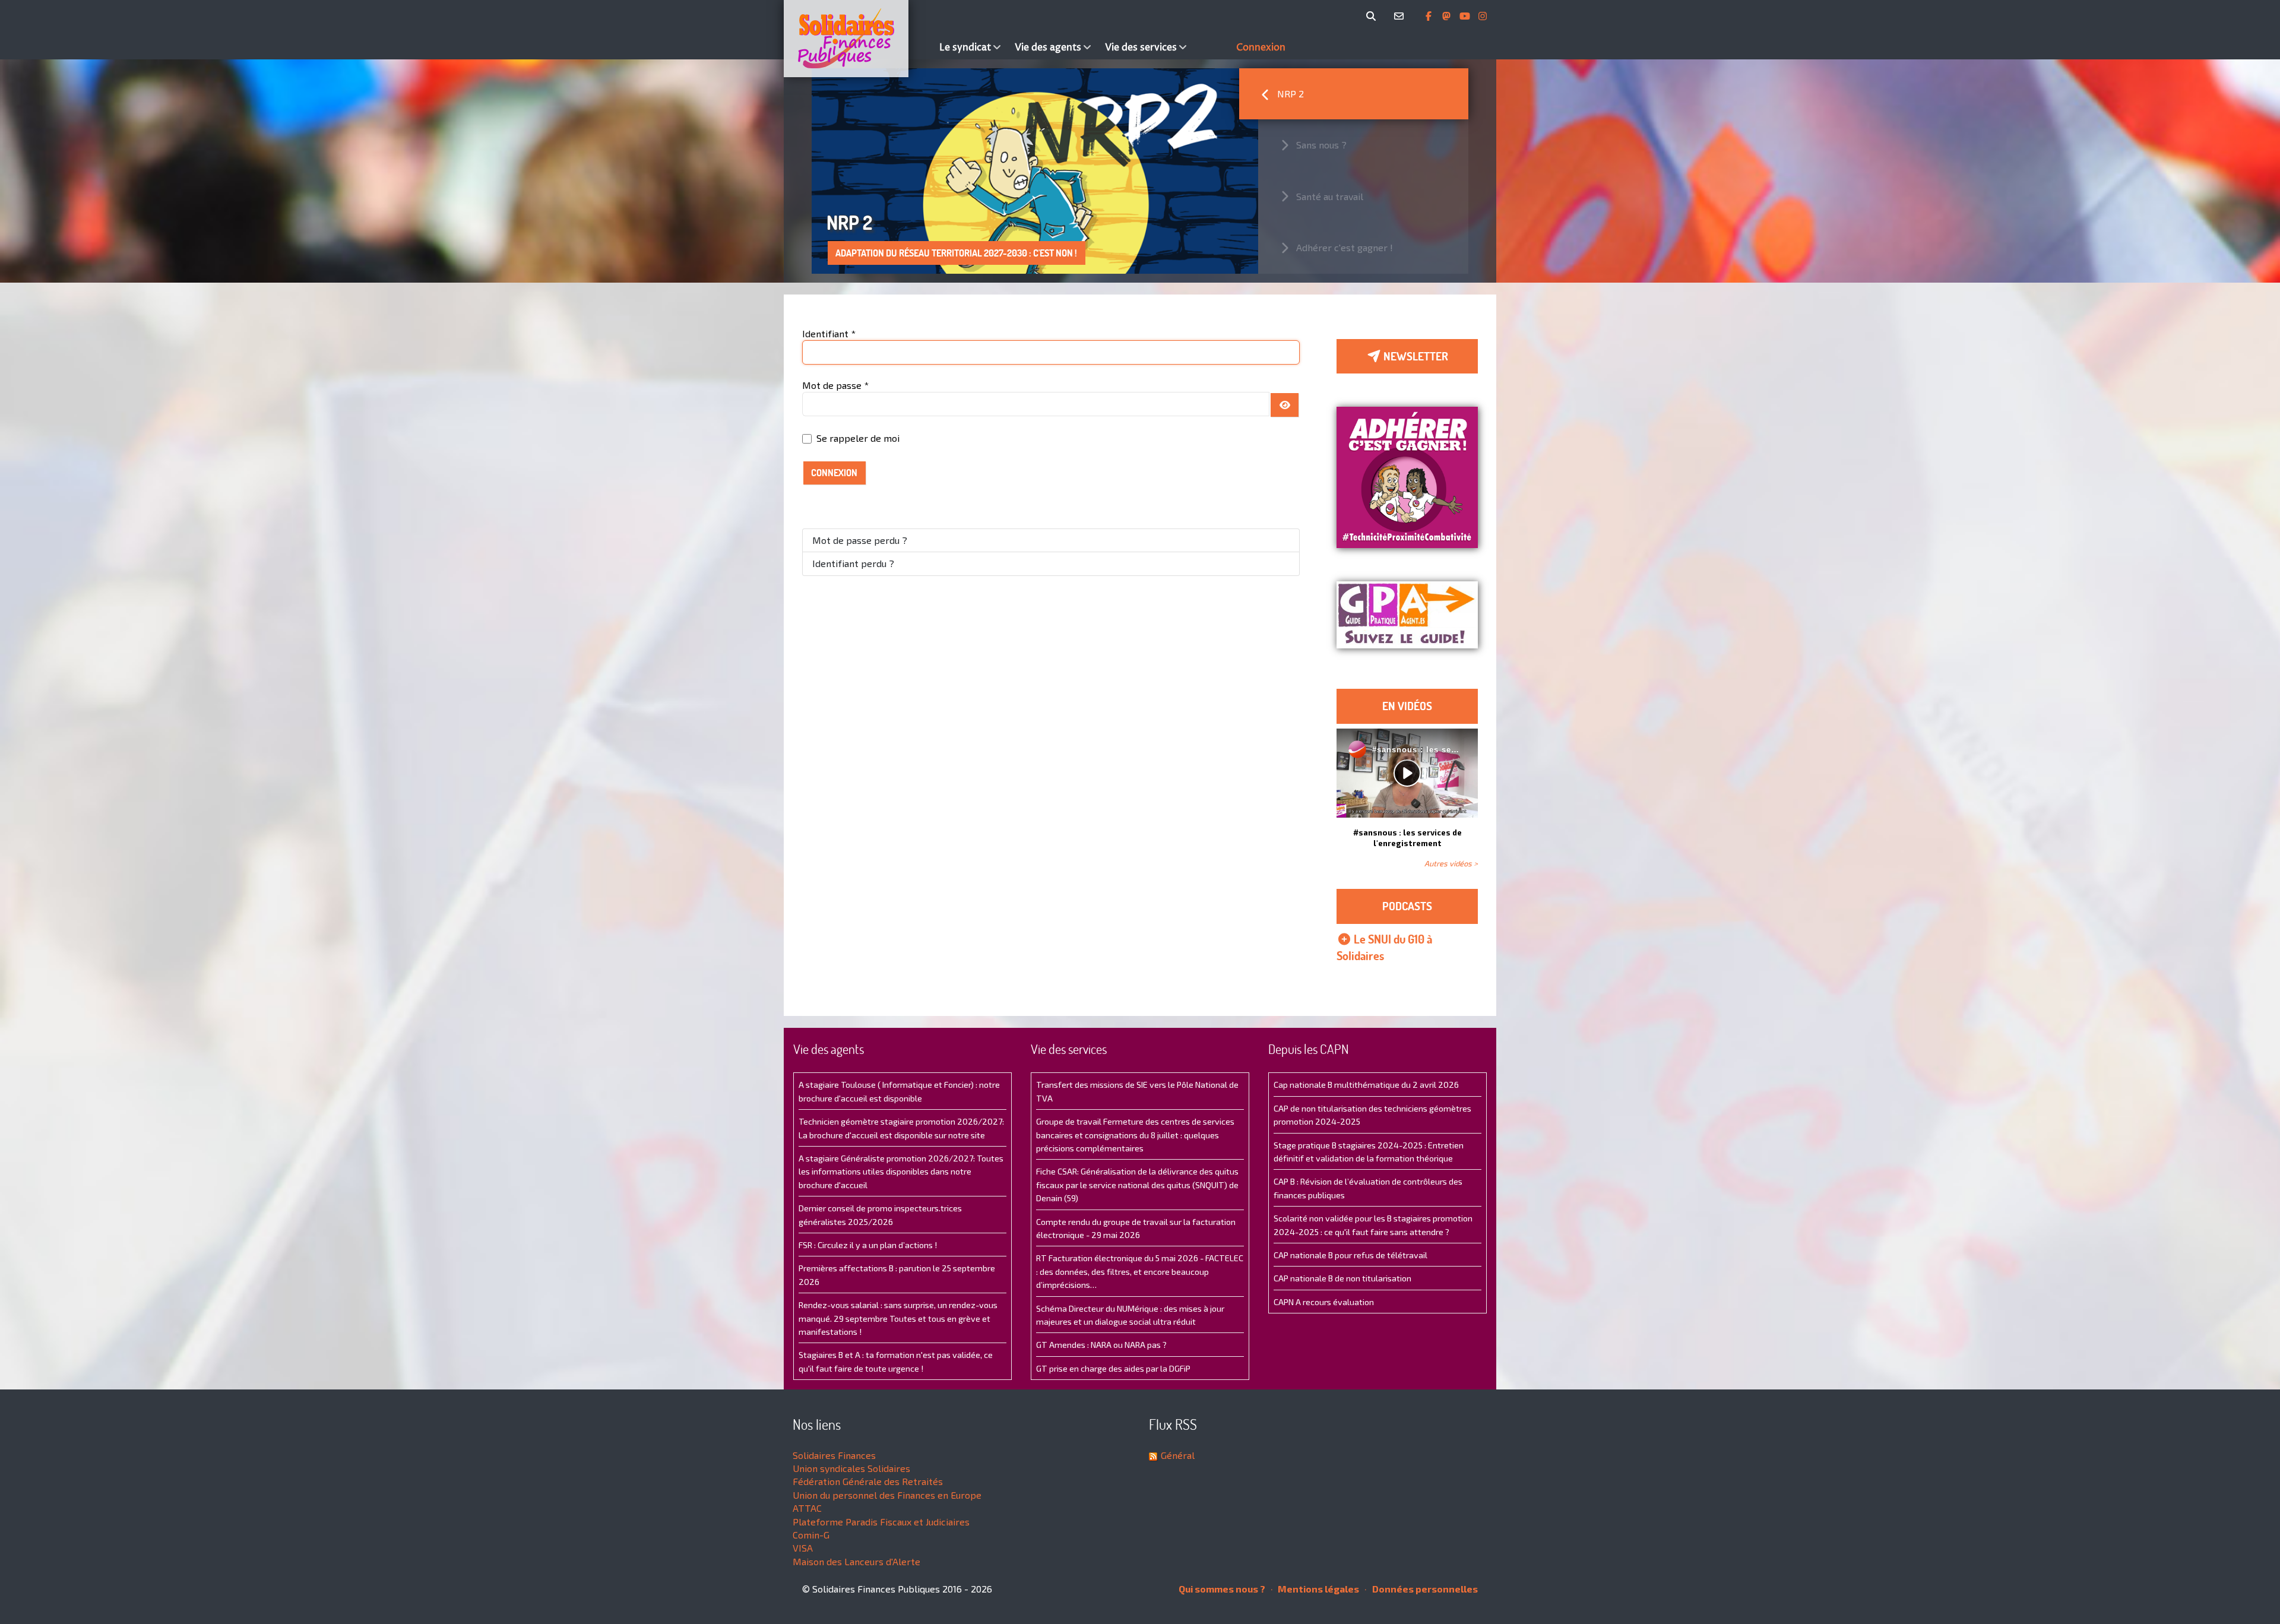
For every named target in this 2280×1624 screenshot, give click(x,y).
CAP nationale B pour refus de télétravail (1350, 1255)
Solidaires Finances (834, 1455)
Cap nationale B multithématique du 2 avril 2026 (1366, 1085)
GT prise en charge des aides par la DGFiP (1113, 1368)
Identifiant (829, 333)
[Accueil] (859, 39)
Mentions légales (1318, 1589)
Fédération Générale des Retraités (868, 1481)
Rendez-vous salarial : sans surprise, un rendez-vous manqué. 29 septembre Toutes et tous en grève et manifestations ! (898, 1318)
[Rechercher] (1373, 16)
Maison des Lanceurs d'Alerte (856, 1561)
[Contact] (1401, 16)
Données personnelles (1424, 1589)
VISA (803, 1548)
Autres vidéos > (1451, 863)
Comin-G (811, 1535)
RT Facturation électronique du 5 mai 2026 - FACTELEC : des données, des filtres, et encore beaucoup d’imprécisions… (1140, 1271)
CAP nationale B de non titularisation (1342, 1278)
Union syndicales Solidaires (851, 1468)
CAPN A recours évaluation (1324, 1302)
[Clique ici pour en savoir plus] (1407, 476)
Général (1178, 1455)
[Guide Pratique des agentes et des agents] (1407, 615)
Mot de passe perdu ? (860, 540)
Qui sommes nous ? (1222, 1589)
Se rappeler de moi (858, 438)
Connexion (834, 473)
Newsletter (1415, 356)
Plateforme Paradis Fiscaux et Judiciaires (881, 1522)
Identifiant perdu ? (853, 563)
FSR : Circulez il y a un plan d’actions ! (868, 1245)
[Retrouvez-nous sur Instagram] (1483, 16)
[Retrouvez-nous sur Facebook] (1430, 16)
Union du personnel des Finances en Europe (887, 1495)
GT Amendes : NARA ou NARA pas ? (1101, 1345)
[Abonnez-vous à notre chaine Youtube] (1466, 16)
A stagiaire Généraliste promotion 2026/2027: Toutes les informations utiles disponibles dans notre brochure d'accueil (901, 1172)
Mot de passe (835, 385)
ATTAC (807, 1508)
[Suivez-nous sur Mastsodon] (1448, 16)
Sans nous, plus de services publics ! (915, 253)
